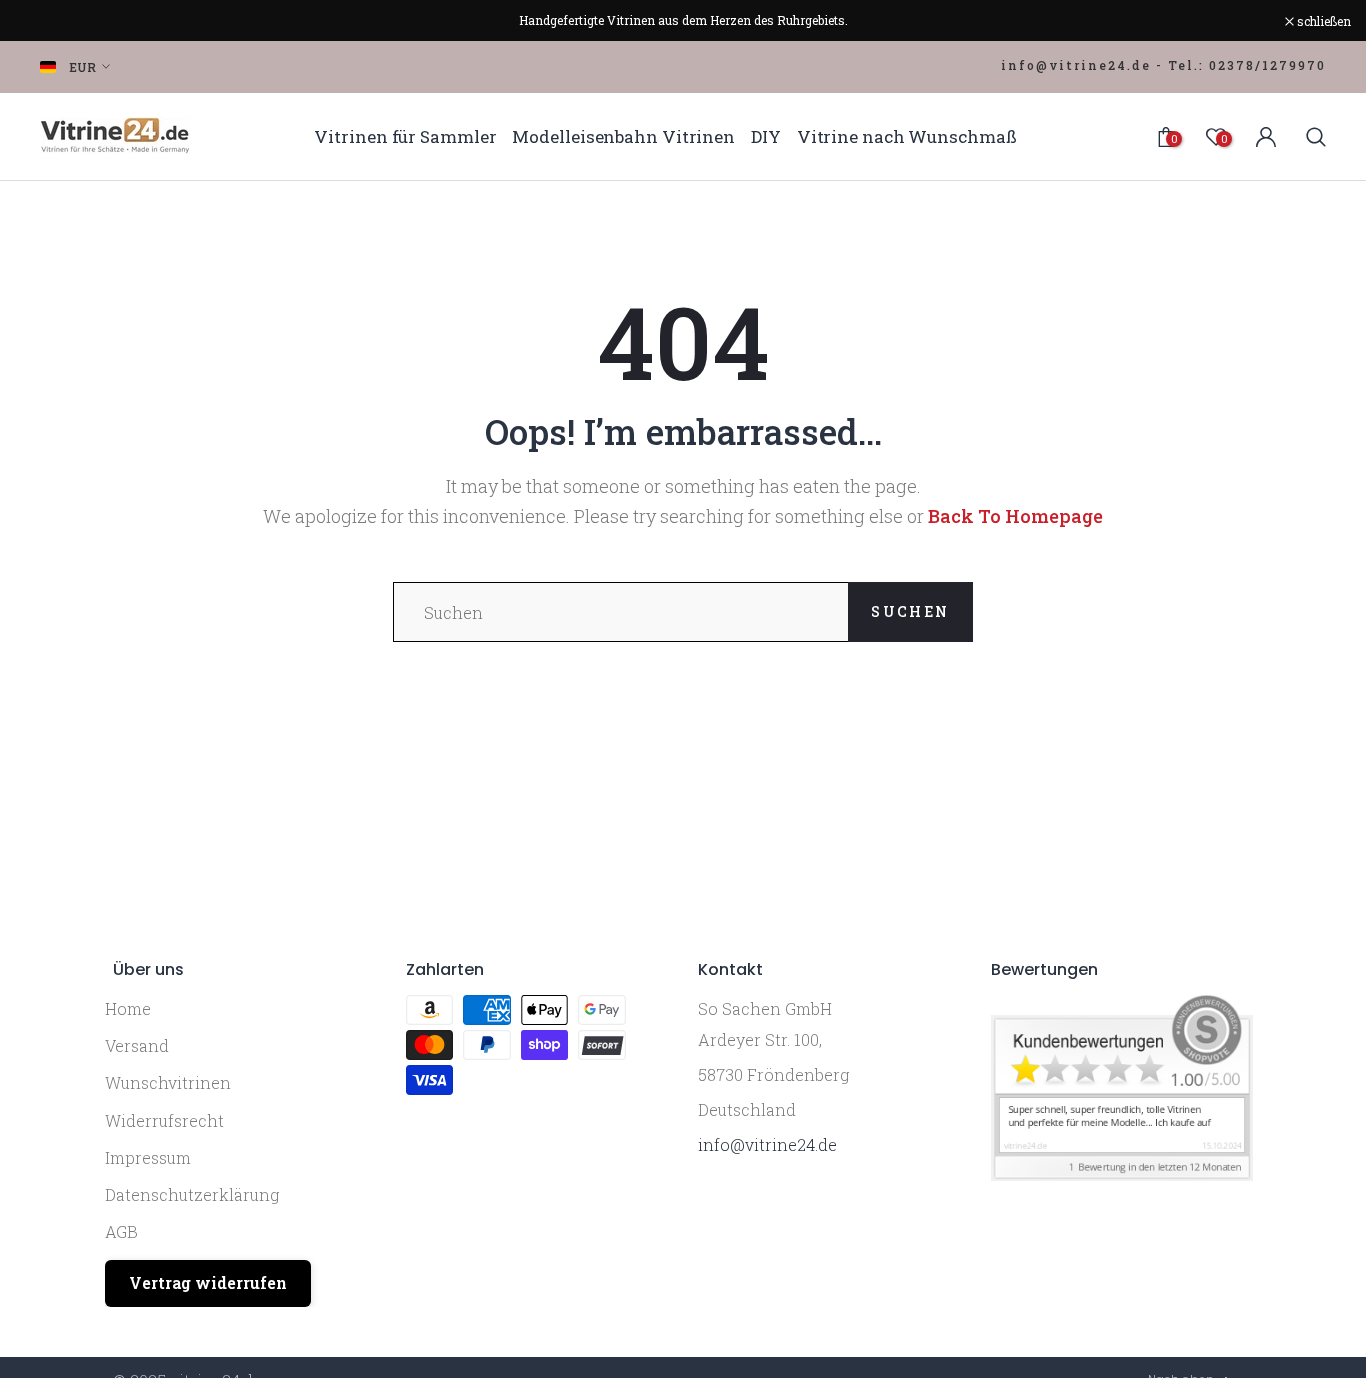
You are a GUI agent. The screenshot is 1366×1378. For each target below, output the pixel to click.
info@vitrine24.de (767, 1144)
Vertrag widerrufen (208, 1282)
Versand (137, 1045)
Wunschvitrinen (168, 1082)
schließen (52, 21)
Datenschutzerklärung (192, 1194)
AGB (121, 1231)
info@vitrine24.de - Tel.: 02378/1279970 (1163, 65)
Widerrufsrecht (164, 1120)
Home (128, 1008)
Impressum (148, 1157)
